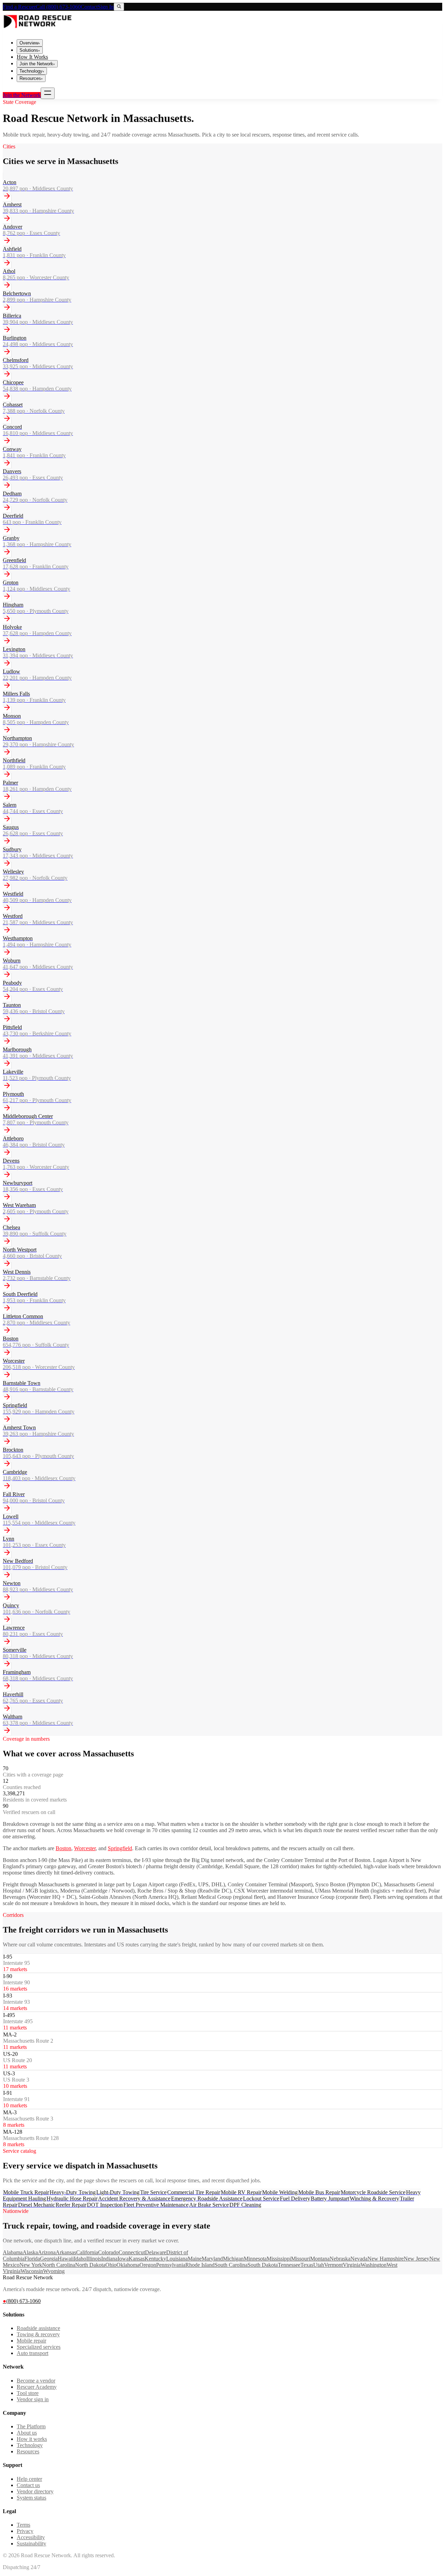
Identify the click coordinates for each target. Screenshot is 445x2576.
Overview (30, 43)
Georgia (49, 2259)
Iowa (123, 2259)
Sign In (106, 7)
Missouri (301, 2259)
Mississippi (279, 2259)
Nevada (359, 2259)
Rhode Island (200, 2265)
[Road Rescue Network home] (38, 30)
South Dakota (263, 2265)
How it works (32, 2439)
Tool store (28, 2393)
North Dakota (90, 2265)
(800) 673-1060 (22, 2301)
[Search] (119, 7)
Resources (31, 78)
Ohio (111, 2265)
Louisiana (177, 2259)
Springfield (120, 1848)
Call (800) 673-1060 (58, 7)
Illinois (94, 2259)
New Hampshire (386, 2259)
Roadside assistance (38, 2328)
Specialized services (39, 2347)
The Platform (31, 2426)
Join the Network (37, 64)
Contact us (28, 2485)
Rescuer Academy (37, 2387)
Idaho (80, 2259)
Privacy (25, 2531)
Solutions (30, 50)
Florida (32, 2259)
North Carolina (59, 2265)
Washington (374, 2265)
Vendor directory (35, 2491)
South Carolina (231, 2265)
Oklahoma (128, 2265)
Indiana (109, 2259)
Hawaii (66, 2259)
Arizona (47, 2252)
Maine (195, 2259)
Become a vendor (36, 2381)
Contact (89, 7)
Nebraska (340, 2259)
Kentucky (155, 2259)
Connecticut (132, 2252)
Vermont (333, 2265)
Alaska (30, 2252)
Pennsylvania (171, 2265)
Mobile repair (31, 2341)
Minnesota (255, 2259)
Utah (319, 2265)
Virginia (352, 2265)
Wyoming (54, 2271)
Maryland (212, 2259)
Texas (307, 2265)
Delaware (156, 2252)
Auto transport (33, 2353)
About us (27, 2433)
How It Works (32, 57)
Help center (29, 2479)
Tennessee (289, 2265)
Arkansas (66, 2252)
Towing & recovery (38, 2334)
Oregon (148, 2265)
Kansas (137, 2259)
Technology (32, 71)
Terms (23, 2525)
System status (31, 2498)
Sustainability (31, 2544)
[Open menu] (48, 93)
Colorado (108, 2252)
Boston (63, 1848)
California (87, 2252)
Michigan (233, 2259)
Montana (320, 2259)
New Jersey (416, 2259)
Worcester (85, 1848)
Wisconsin (32, 2271)
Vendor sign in (33, 2399)
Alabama (13, 2252)
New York (31, 2265)
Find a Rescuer (19, 7)
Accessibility (31, 2537)
